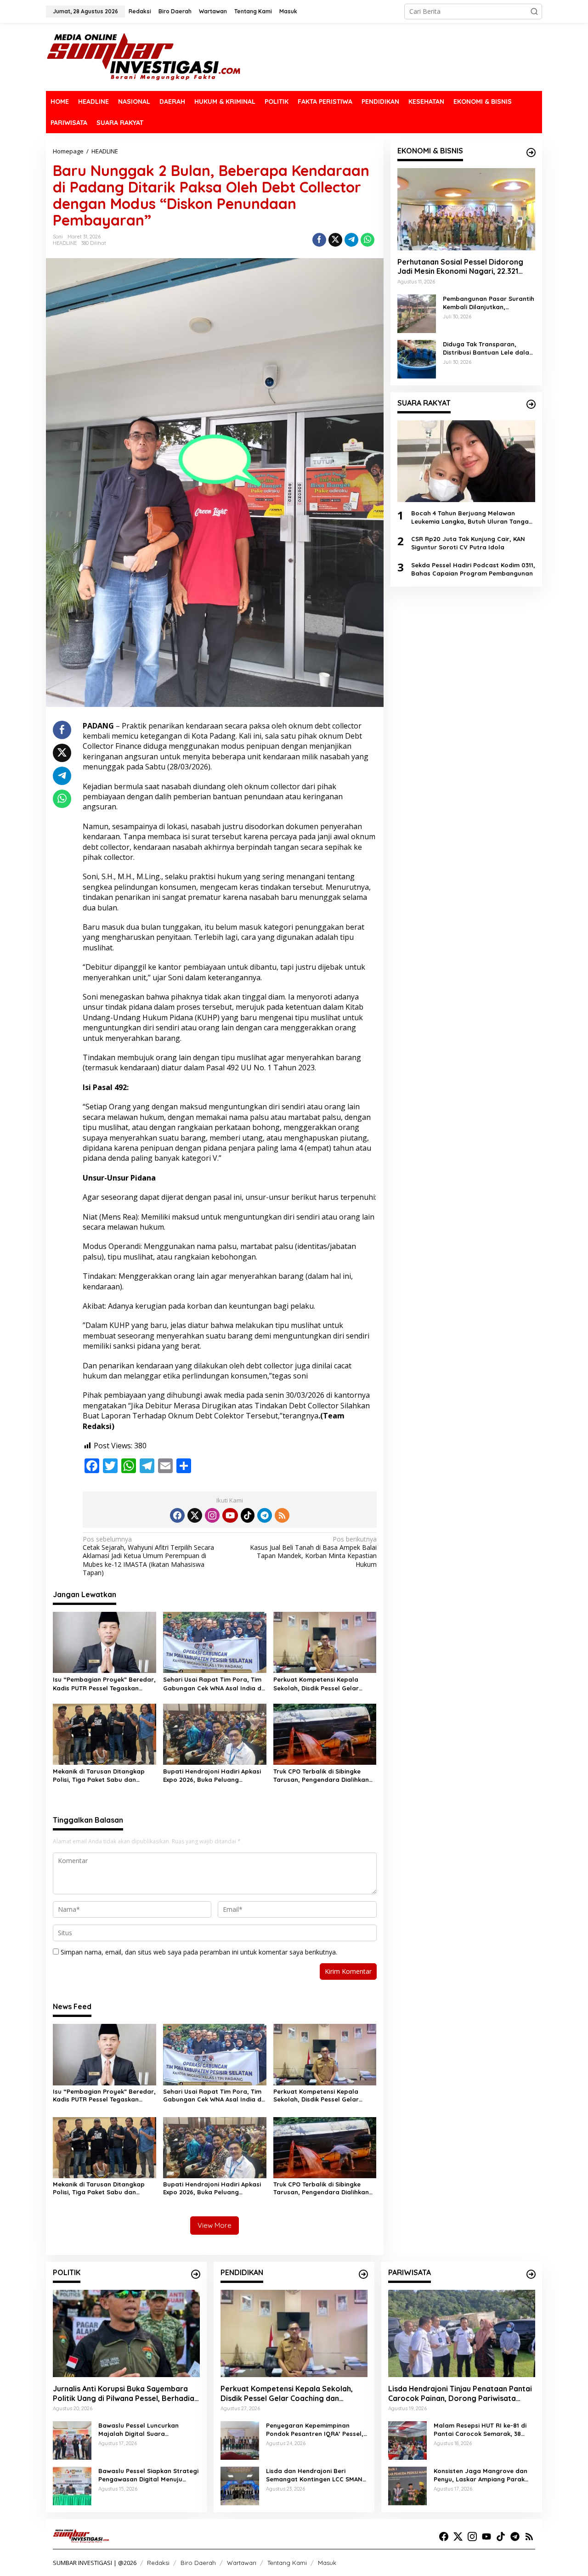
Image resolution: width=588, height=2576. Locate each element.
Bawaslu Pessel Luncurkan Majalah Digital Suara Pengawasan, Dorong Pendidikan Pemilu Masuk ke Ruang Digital (149, 2430)
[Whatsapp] (367, 240)
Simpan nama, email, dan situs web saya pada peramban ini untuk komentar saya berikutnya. (199, 1952)
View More (215, 2225)
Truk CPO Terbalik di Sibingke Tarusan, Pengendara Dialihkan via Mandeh (321, 1776)
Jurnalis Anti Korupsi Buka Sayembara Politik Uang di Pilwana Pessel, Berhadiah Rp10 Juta (126, 2394)
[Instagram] (212, 1515)
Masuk (327, 2563)
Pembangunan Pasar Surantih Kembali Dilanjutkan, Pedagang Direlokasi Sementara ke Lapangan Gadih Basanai (489, 302)
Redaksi (158, 2563)
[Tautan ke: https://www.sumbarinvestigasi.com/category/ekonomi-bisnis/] (531, 153)
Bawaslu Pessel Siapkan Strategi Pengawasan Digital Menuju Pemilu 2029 (148, 2475)
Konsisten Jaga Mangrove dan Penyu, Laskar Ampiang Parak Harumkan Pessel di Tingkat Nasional (481, 2475)
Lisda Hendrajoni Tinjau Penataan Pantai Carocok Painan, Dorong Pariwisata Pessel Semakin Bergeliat (460, 2394)
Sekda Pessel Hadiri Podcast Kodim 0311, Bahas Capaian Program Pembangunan (473, 569)
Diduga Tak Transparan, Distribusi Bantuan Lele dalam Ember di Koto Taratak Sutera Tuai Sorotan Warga (489, 348)
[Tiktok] (248, 1515)
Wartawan (242, 2563)
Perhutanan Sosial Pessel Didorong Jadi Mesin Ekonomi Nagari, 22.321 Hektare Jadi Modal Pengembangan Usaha (462, 266)
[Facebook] (177, 1515)
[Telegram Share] (351, 240)
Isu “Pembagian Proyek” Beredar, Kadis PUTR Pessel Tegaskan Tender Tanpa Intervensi (104, 1684)
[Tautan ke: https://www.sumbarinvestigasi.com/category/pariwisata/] (531, 2274)
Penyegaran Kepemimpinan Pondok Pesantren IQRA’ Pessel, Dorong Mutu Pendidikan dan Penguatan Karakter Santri (315, 2430)
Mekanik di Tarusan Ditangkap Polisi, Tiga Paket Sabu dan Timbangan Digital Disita (99, 1776)
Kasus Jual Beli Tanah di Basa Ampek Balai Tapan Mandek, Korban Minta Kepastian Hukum (313, 1552)
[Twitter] (195, 1515)
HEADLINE (65, 243)
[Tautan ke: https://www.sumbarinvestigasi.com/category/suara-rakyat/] (531, 404)
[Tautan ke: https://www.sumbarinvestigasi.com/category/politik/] (196, 2274)
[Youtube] (230, 1515)
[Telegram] (265, 1515)
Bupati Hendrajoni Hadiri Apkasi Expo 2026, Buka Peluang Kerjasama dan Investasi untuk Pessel (212, 1776)
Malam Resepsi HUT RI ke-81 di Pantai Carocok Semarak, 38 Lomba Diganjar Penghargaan (480, 2430)
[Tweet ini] (335, 240)
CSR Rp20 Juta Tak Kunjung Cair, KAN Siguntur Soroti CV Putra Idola (468, 543)
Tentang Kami (287, 2563)
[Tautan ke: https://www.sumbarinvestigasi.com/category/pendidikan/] (363, 2274)
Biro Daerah (198, 2563)
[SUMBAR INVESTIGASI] (144, 56)
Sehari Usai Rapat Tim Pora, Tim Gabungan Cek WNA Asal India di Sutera (213, 1684)
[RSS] (282, 1515)
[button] (534, 11)
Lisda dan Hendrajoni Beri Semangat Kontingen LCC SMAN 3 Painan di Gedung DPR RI (317, 2475)
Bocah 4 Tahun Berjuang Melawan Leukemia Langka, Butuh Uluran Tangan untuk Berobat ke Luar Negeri (472, 517)
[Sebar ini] (319, 240)
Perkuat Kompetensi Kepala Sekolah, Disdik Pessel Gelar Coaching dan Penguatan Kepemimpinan (316, 1684)
